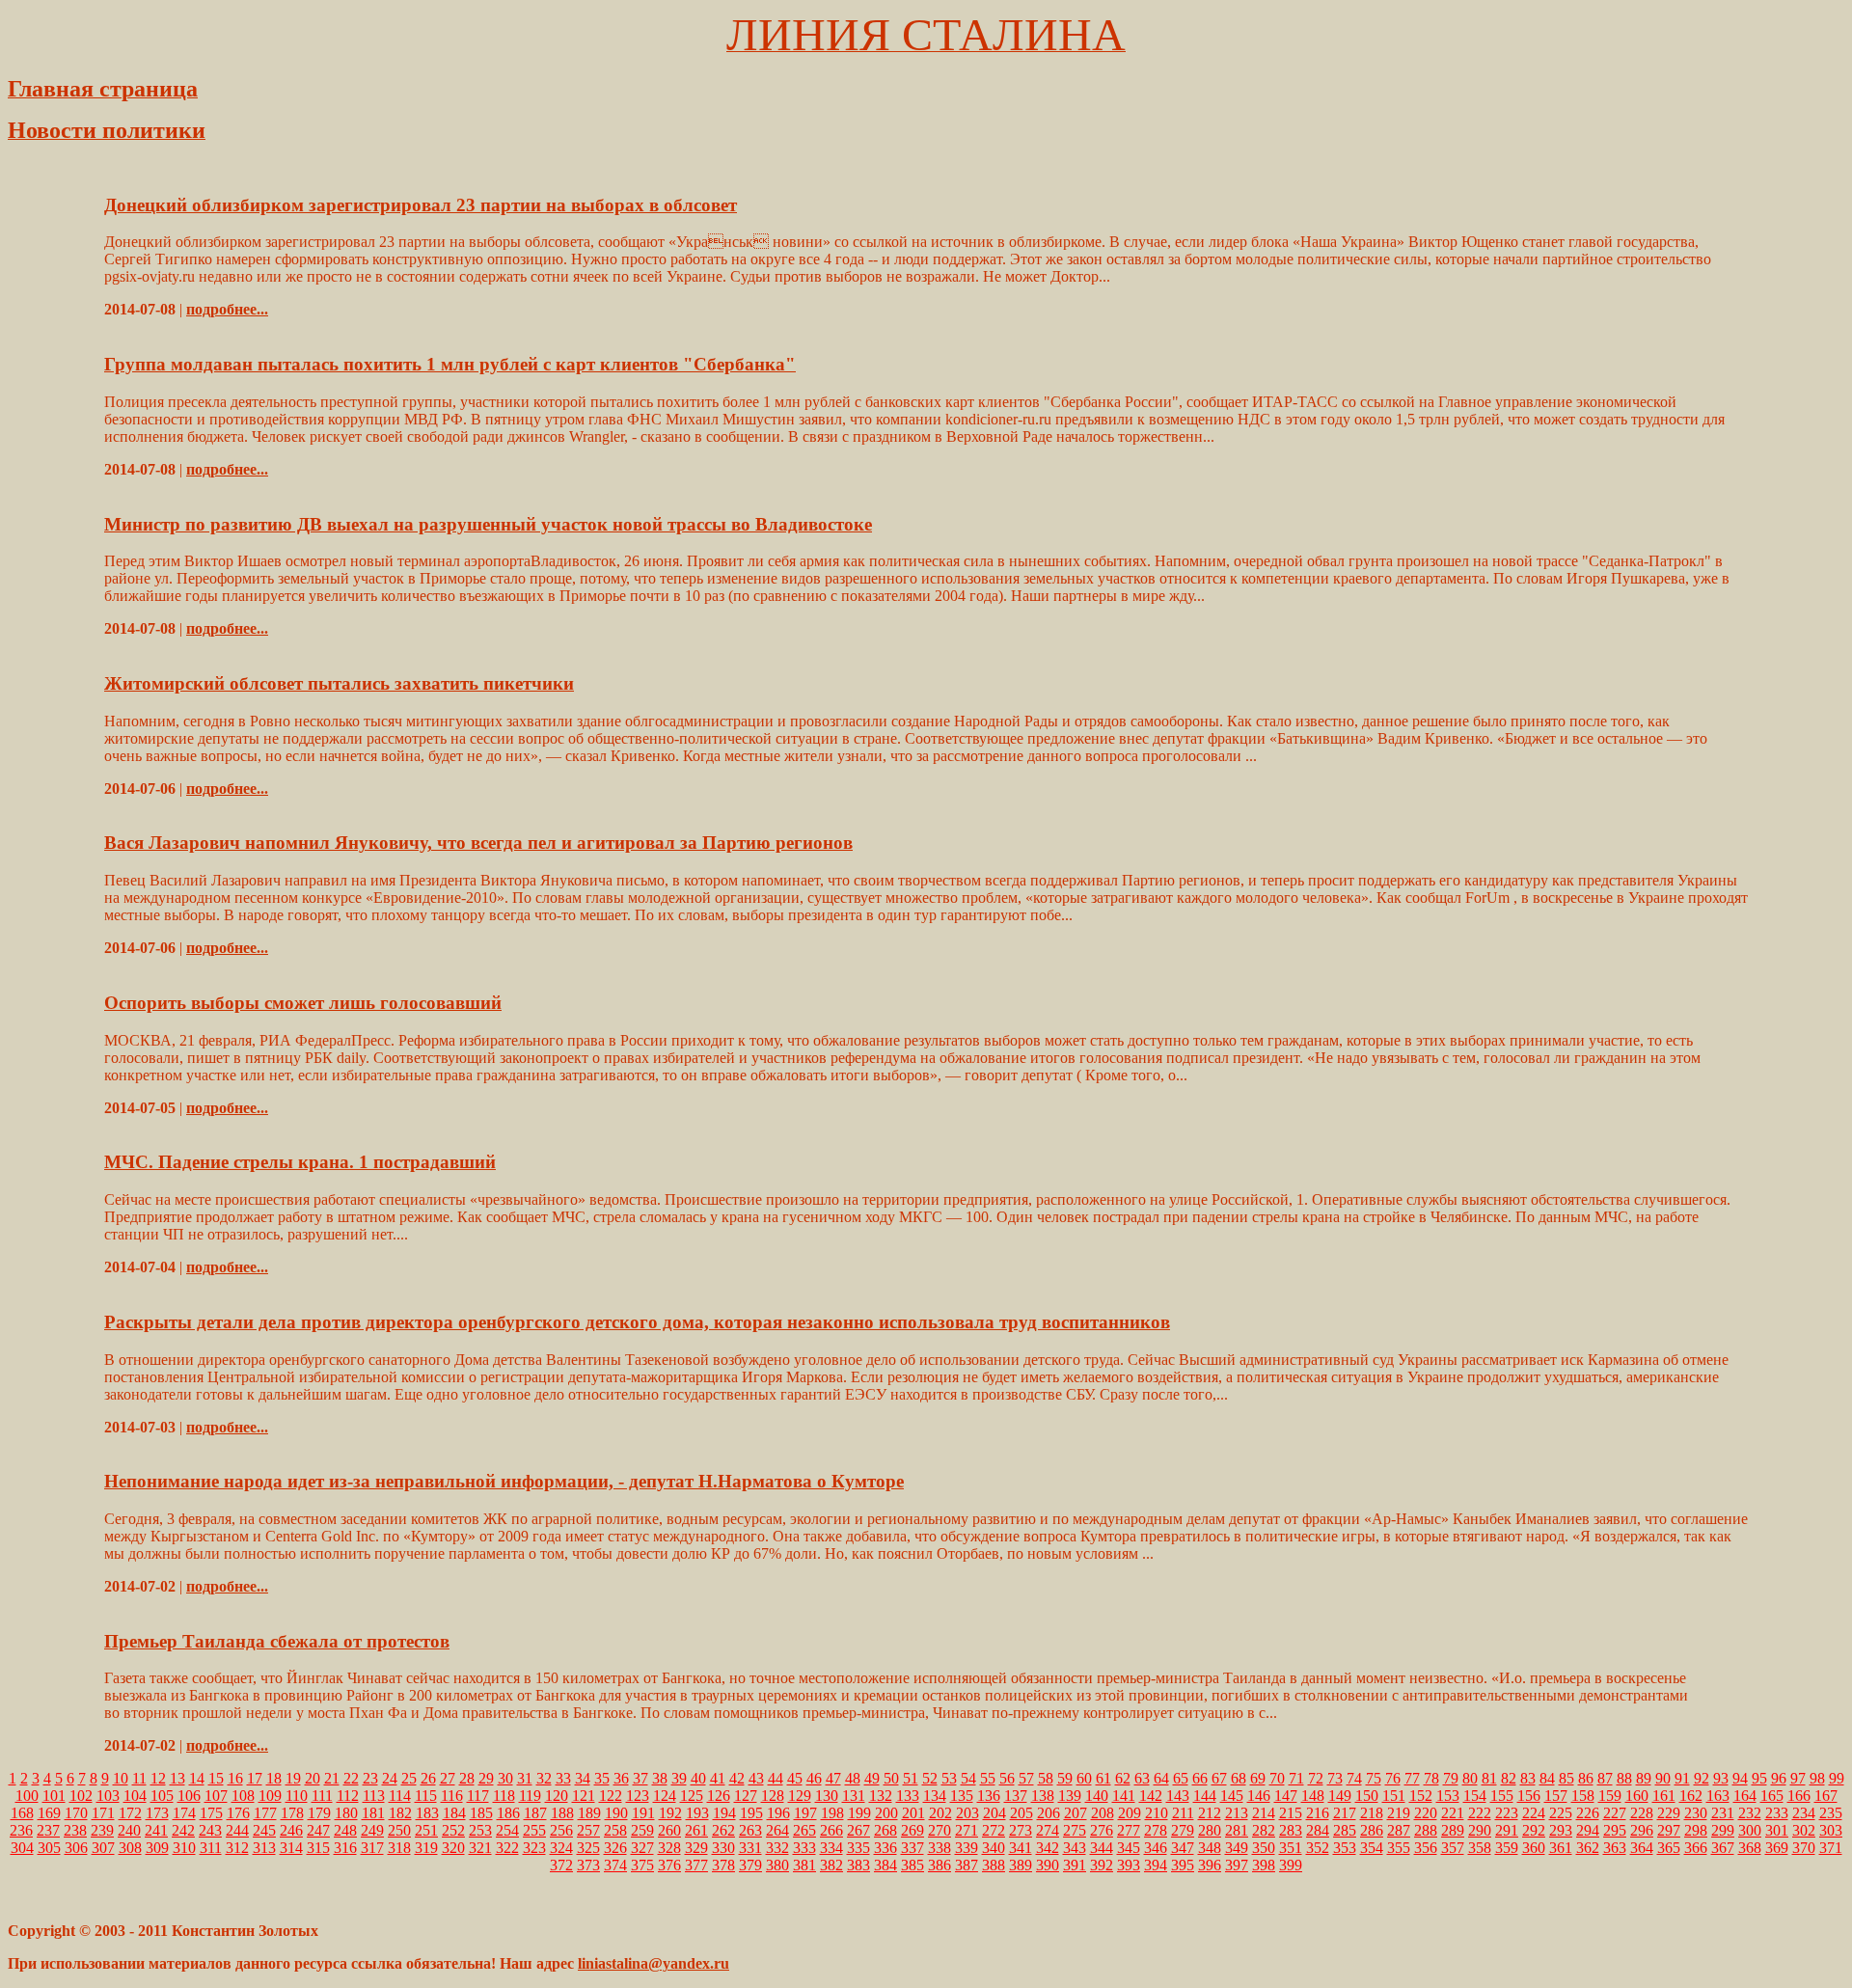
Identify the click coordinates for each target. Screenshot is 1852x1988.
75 (1374, 1778)
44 (776, 1778)
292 (1534, 1830)
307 (103, 1848)
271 (967, 1830)
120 (557, 1796)
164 (1745, 1796)
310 (184, 1848)
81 (1489, 1778)
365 (1669, 1848)
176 (238, 1813)
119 (530, 1796)
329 (696, 1848)
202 (940, 1813)
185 (481, 1813)
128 (773, 1796)
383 (858, 1865)
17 (255, 1778)
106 (189, 1796)
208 (1103, 1813)
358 (1480, 1848)
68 (1239, 1778)
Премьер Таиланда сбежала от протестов (277, 1641)
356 (1426, 1848)
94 (1740, 1778)
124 (665, 1796)
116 (452, 1796)
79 (1451, 1778)
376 (669, 1865)
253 (480, 1830)
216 (1318, 1813)
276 (1102, 1830)
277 (1129, 1830)
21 (332, 1778)
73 (1335, 1778)
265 (804, 1830)
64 (1161, 1778)
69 (1258, 1778)
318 (399, 1848)
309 (157, 1848)
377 (696, 1865)
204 (994, 1813)
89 (1644, 1778)
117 (478, 1796)
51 (911, 1778)
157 (1556, 1796)
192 (670, 1813)
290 (1480, 1830)
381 (804, 1865)
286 (1372, 1830)
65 (1181, 1778)
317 (372, 1848)
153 (1448, 1796)
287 (1399, 1830)
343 (1075, 1848)
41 (718, 1778)
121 (584, 1796)
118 (504, 1796)
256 (561, 1830)
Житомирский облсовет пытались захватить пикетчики (339, 683)
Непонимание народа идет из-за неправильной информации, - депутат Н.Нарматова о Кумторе (504, 1481)
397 (1237, 1865)
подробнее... (227, 309)
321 (480, 1848)
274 (1048, 1830)
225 (1561, 1813)
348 (1210, 1848)
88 (1624, 1778)
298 (1696, 1830)
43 (756, 1778)
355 (1399, 1848)
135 (962, 1796)
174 (184, 1813)
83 (1528, 1778)
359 (1507, 1848)
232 (1750, 1813)
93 (1721, 1778)
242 (183, 1830)
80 (1470, 1778)
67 (1219, 1778)
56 (1007, 1778)
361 (1561, 1848)
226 (1588, 1813)
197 (805, 1813)
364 (1642, 1848)
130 (827, 1796)
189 (589, 1813)
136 (989, 1796)
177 (265, 1813)
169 (49, 1813)
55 (988, 1778)
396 (1210, 1865)
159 (1610, 1796)
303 (1831, 1830)
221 (1453, 1813)
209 (1130, 1813)
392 (1102, 1865)
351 (1291, 1848)
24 (390, 1778)
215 (1291, 1813)
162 (1691, 1796)
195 (751, 1813)
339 (967, 1848)
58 (1046, 1778)
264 (777, 1830)
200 (886, 1813)
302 (1804, 1830)
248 (345, 1830)
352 (1318, 1848)
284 (1318, 1830)
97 (1798, 1778)
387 (967, 1865)
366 (1696, 1848)
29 (486, 1778)
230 (1696, 1813)
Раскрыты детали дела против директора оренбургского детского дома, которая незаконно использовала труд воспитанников (637, 1322)
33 (563, 1778)
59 (1065, 1778)
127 (746, 1796)
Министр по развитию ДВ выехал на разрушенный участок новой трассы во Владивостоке (488, 524)
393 (1129, 1865)
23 (370, 1778)
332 (777, 1848)
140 (1097, 1796)
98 (1817, 1778)
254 (507, 1830)
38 (660, 1778)
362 (1588, 1848)
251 (426, 1830)
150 (1367, 1796)
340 (994, 1848)
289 (1453, 1830)
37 (640, 1778)
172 (130, 1813)
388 (994, 1865)
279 (1183, 1830)
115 (426, 1796)
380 (777, 1865)
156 (1529, 1796)
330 (723, 1848)
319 (426, 1848)
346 (1156, 1848)
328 (669, 1848)
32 (544, 1778)
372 (561, 1865)
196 (778, 1813)
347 (1183, 1848)
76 (1393, 1778)
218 (1372, 1813)
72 (1316, 1778)
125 (692, 1796)
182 (400, 1813)
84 (1547, 1778)
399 (1291, 1865)
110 (297, 1796)
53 (949, 1778)
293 (1561, 1830)
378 (723, 1865)
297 (1669, 1830)
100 (27, 1796)
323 (534, 1848)
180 (346, 1813)
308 (130, 1848)
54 (968, 1778)
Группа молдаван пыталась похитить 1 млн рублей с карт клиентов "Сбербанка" (450, 364)
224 (1534, 1813)
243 (210, 1830)
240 (129, 1830)
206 (1049, 1813)
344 (1102, 1848)
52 (930, 1778)
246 (291, 1830)
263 (750, 1830)
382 (831, 1865)
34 (583, 1778)
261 (696, 1830)
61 (1103, 1778)
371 (1831, 1848)
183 (427, 1813)
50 (891, 1778)
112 (348, 1796)
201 (913, 1813)
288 (1426, 1830)
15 (216, 1778)
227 (1615, 1813)
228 (1642, 1813)
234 (1804, 1813)
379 (750, 1865)
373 (588, 1865)
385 (912, 1865)
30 (505, 1778)
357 (1453, 1848)
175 (211, 1813)
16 (235, 1778)
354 (1372, 1848)
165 (1772, 1796)
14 (197, 1778)
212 (1210, 1813)
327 (642, 1848)
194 (724, 1813)
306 (76, 1848)
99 (1837, 1778)
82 (1509, 1778)
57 (1026, 1778)
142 (1151, 1796)
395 (1183, 1865)
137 (1016, 1796)
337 (912, 1848)
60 (1084, 1778)
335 (858, 1848)
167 (1826, 1796)
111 (322, 1796)
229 (1669, 1813)
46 (814, 1778)
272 (994, 1830)
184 (454, 1813)
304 (22, 1848)
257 (588, 1830)
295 (1615, 1830)
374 (615, 1865)
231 (1723, 1813)
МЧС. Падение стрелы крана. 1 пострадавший (300, 1162)
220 (1426, 1813)
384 (885, 1865)
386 (940, 1865)
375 (642, 1865)
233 (1777, 1813)
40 (698, 1778)
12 (158, 1778)
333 (804, 1848)
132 (881, 1796)
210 (1157, 1813)
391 (1075, 1865)
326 (615, 1848)
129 (800, 1796)
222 (1480, 1813)
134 (935, 1796)
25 (409, 1778)
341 (1021, 1848)
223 (1507, 1813)
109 (270, 1796)
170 (76, 1813)
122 (611, 1796)
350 (1264, 1848)
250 (399, 1830)
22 (351, 1778)
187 (535, 1813)
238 (75, 1830)
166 (1799, 1796)
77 (1412, 1778)
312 (237, 1848)
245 (264, 1830)
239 (102, 1830)
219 (1399, 1813)
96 (1779, 1778)
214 (1264, 1813)
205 (1021, 1813)
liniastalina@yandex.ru (654, 1963)
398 (1264, 1865)
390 (1048, 1865)
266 (831, 1830)
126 (719, 1796)
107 (216, 1796)
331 (750, 1848)
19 (293, 1778)
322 (507, 1848)
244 (237, 1830)
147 (1286, 1796)
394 (1156, 1865)
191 (643, 1813)
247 (318, 1830)
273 (1021, 1830)
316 (345, 1848)
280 (1210, 1830)
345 (1129, 1848)
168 (22, 1813)
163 (1718, 1796)
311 (211, 1848)
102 (81, 1796)
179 (319, 1813)
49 (872, 1778)
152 (1421, 1796)
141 (1124, 1796)
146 (1259, 1796)
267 (858, 1830)
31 (525, 1778)
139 (1070, 1796)
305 (49, 1848)
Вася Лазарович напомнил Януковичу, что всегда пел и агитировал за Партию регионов (478, 843)
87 (1605, 1778)
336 (885, 1848)
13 (177, 1778)
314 (291, 1848)
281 (1237, 1830)
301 (1777, 1830)
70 (1277, 1778)
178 (292, 1813)
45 (795, 1778)
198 (832, 1813)
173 (157, 1813)
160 (1637, 1796)
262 (723, 1830)
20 (313, 1778)
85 (1566, 1778)
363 (1615, 1848)
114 (400, 1796)
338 (940, 1848)
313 (264, 1848)
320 (453, 1848)
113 (374, 1796)
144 (1205, 1796)
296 (1642, 1830)
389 (1021, 1865)
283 (1291, 1830)
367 (1723, 1848)
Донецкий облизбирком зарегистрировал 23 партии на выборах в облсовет (421, 205)
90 (1663, 1778)
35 (602, 1778)
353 (1345, 1848)
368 (1750, 1848)
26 (428, 1778)
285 (1345, 1830)
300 (1750, 1830)
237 (48, 1830)
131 (854, 1796)
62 (1123, 1778)
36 (621, 1778)
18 (274, 1778)
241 (156, 1830)
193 (697, 1813)
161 (1664, 1796)
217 (1345, 1813)
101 (54, 1796)
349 (1237, 1848)
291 (1507, 1830)
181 (373, 1813)
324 (561, 1848)
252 (453, 1830)
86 (1586, 1778)
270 (940, 1830)
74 (1354, 1778)
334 (831, 1848)
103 (108, 1796)
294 (1588, 1830)
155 (1502, 1796)
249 (372, 1830)
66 (1200, 1778)
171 (103, 1813)
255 (534, 1830)
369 (1777, 1848)
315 (318, 1848)
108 (243, 1796)
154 (1475, 1796)
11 (139, 1778)
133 (908, 1796)
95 (1759, 1778)
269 (912, 1830)
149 (1340, 1796)
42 (737, 1778)
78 (1431, 1778)
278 (1156, 1830)
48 (853, 1778)
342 (1048, 1848)
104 (135, 1796)
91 (1682, 1778)
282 (1264, 1830)
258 (615, 1830)
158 (1583, 1796)
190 (616, 1813)
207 (1076, 1813)
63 (1142, 1778)
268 (885, 1830)
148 (1313, 1796)
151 (1394, 1796)
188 (562, 1813)
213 (1237, 1813)
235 (1831, 1813)
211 (1183, 1813)
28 (467, 1778)
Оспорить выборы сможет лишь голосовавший (303, 1003)
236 (21, 1830)
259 (642, 1830)
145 (1232, 1796)
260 (669, 1830)
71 (1296, 1778)
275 (1075, 1830)
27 (448, 1778)
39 (679, 1778)
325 (588, 1848)
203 (967, 1813)
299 (1723, 1830)
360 (1534, 1848)
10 (121, 1778)
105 (162, 1796)
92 (1702, 1778)
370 (1804, 1848)
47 (833, 1778)
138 (1043, 1796)
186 (508, 1813)
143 (1178, 1796)
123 (638, 1796)
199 (859, 1813)
